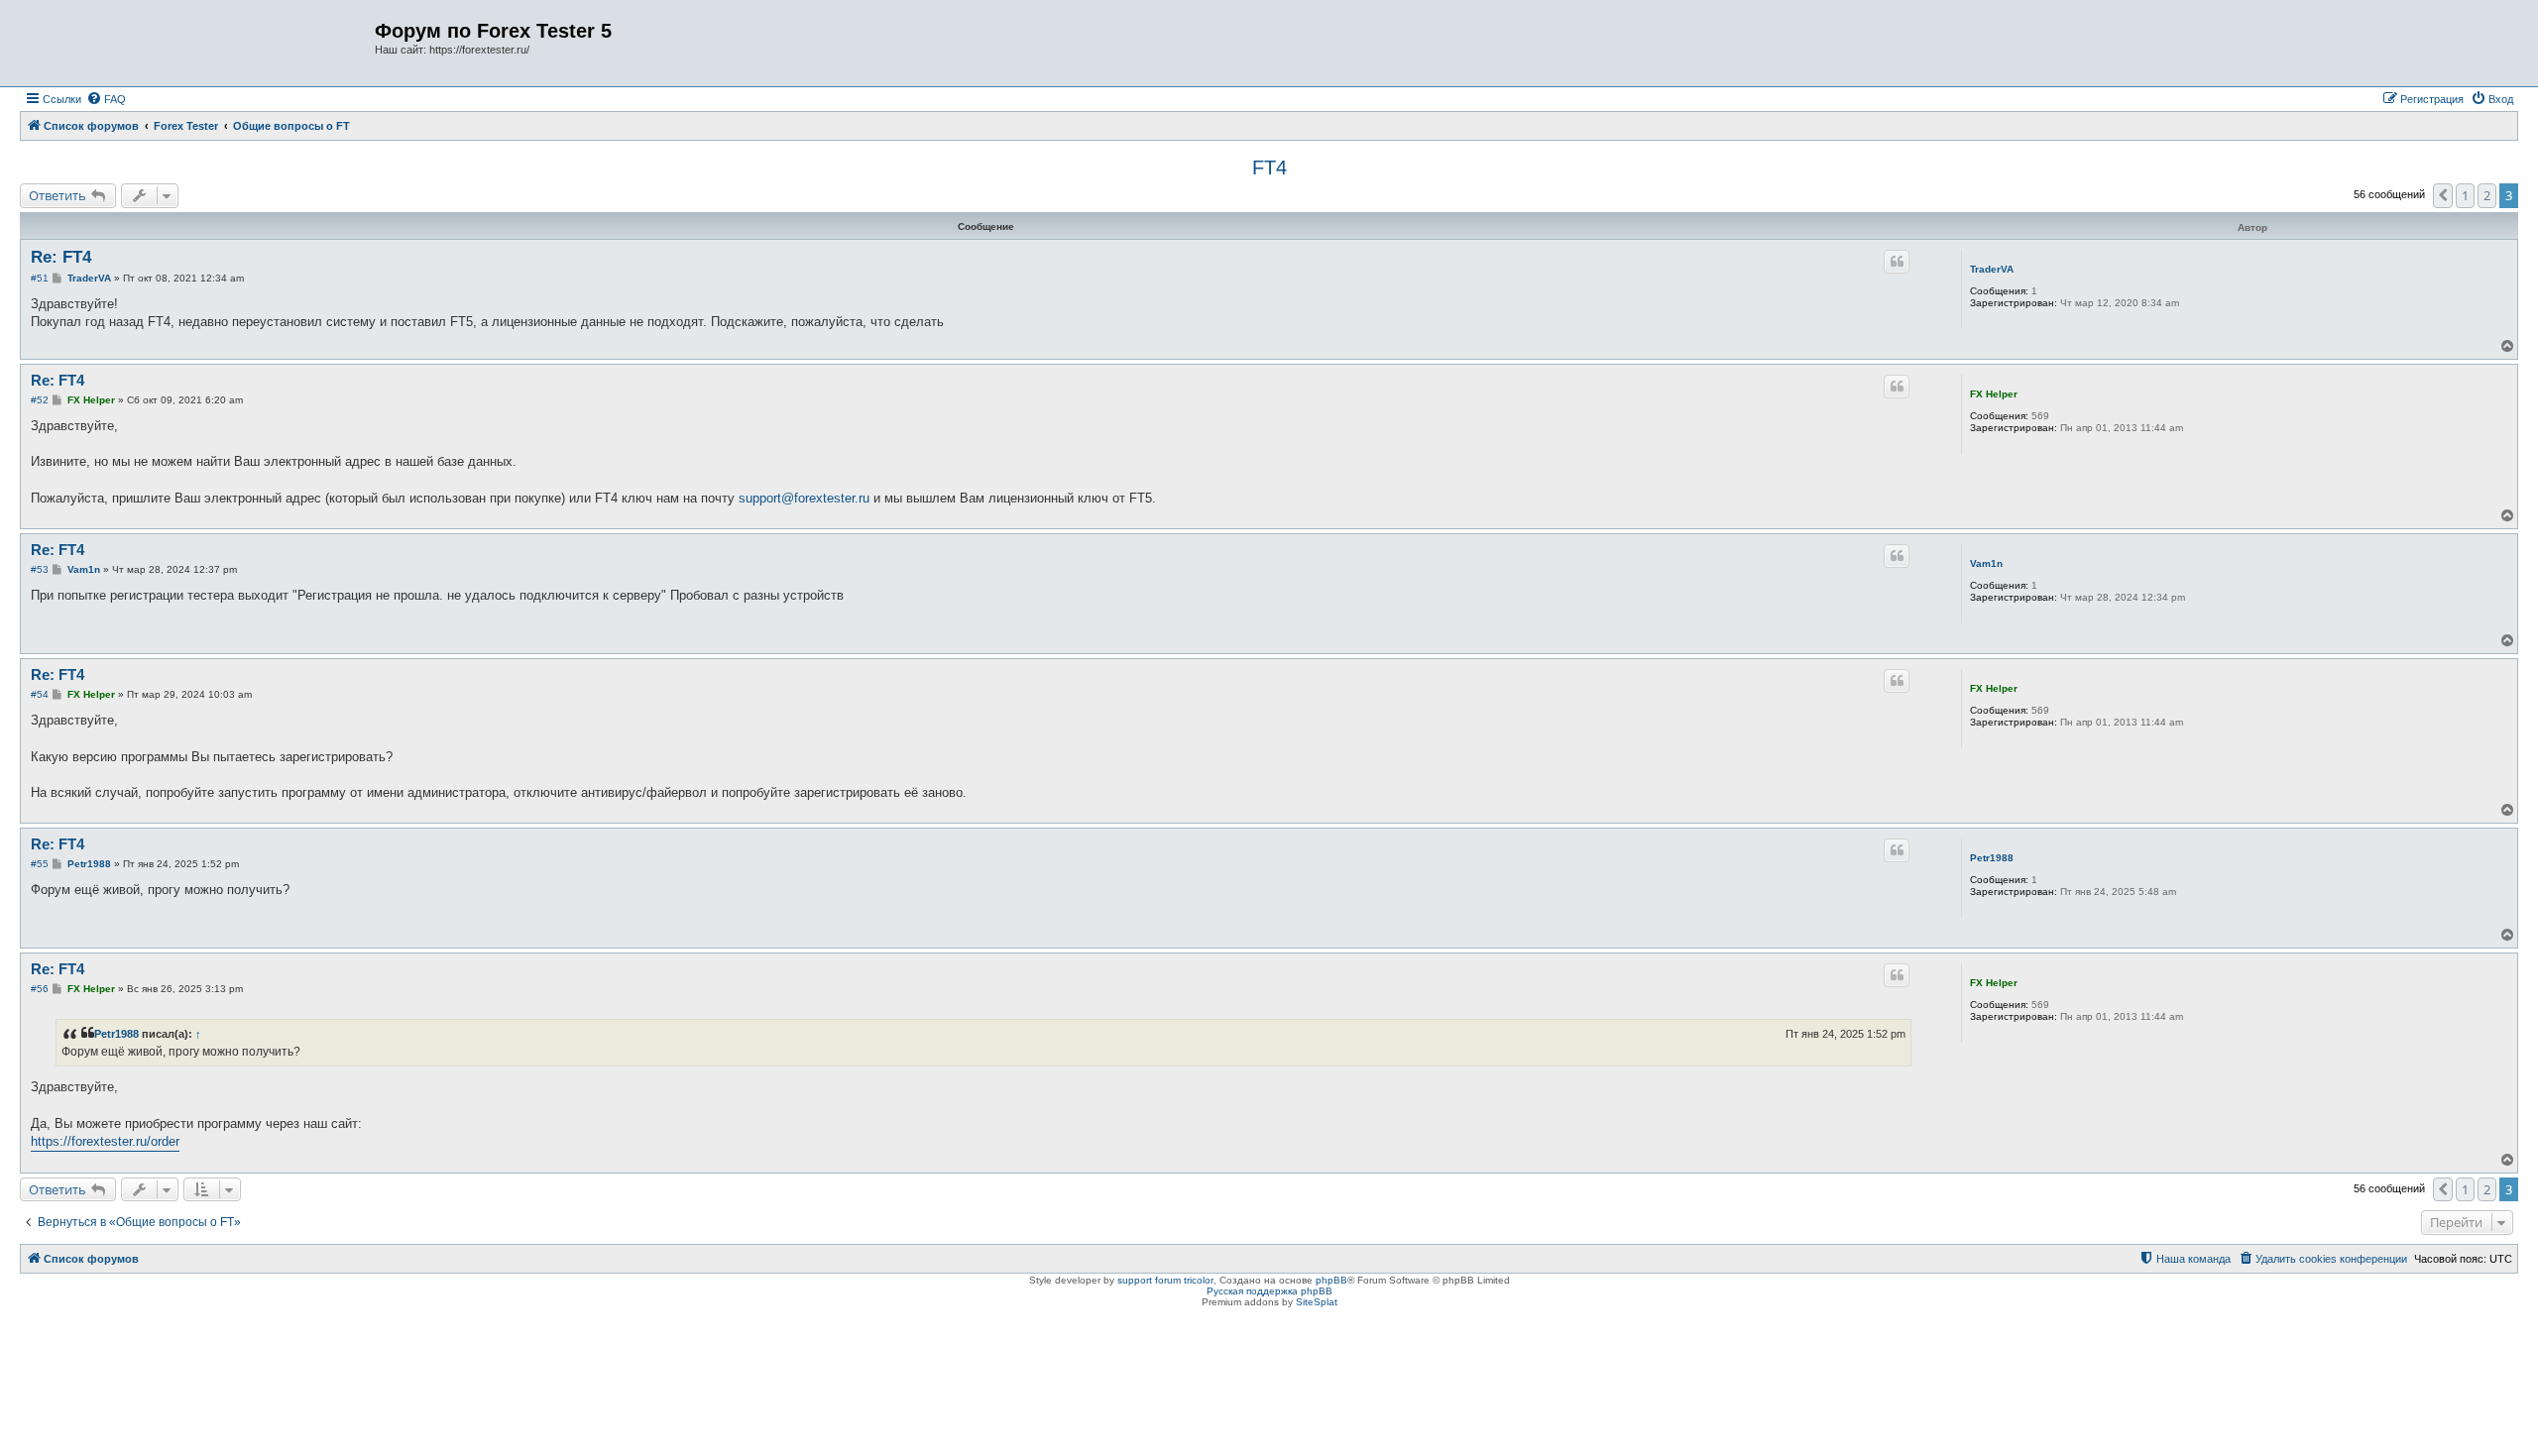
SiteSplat (1317, 1302)
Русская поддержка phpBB (1269, 1291)
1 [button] (2465, 195)
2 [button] (2487, 195)
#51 (40, 278)
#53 (40, 569)
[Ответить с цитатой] (1897, 262)
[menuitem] (106, 99)
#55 (40, 864)
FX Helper (1994, 394)
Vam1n (1986, 563)
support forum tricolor (1165, 1280)
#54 (40, 694)
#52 (40, 400)
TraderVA (1992, 269)
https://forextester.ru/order (105, 1141)
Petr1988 (1992, 858)
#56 (40, 989)
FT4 (1269, 168)
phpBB (1331, 1280)
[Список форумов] (200, 43)
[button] (2443, 195)
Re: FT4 (61, 257)
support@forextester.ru (804, 498)
